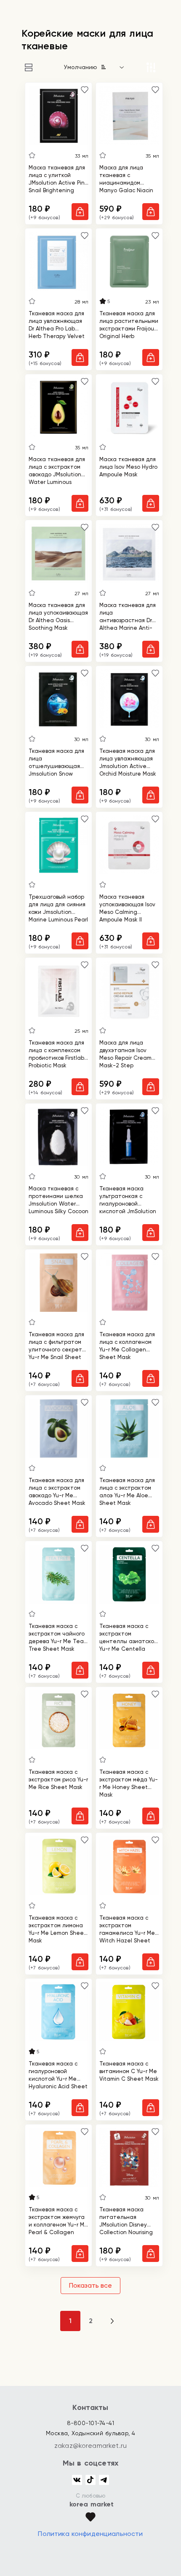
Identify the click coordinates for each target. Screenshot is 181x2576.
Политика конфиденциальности (90, 2534)
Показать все (90, 2285)
